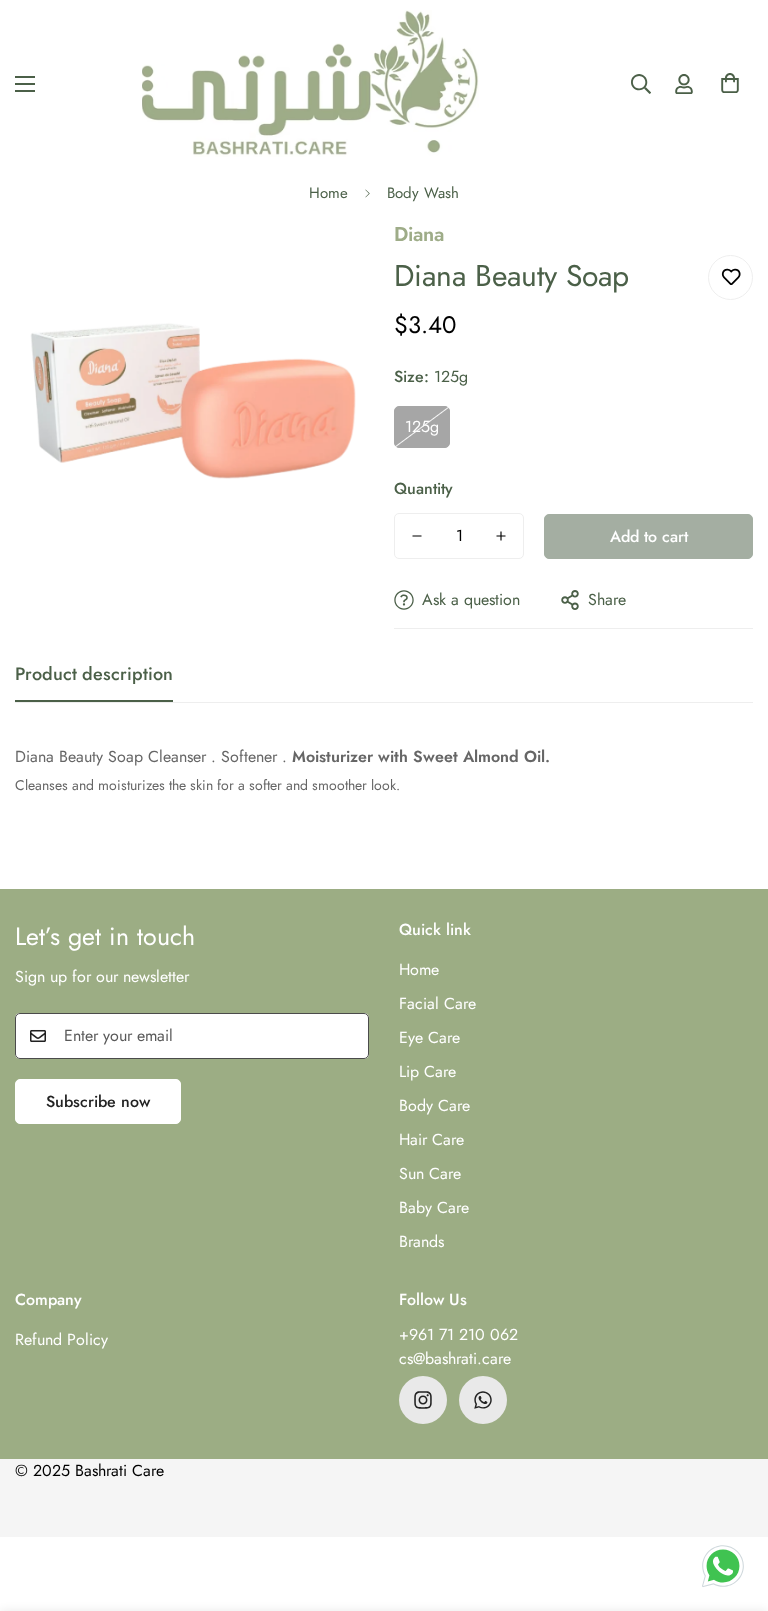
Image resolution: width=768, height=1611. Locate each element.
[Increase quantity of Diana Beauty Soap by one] (501, 536)
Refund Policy (61, 1339)
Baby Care (434, 1207)
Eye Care (429, 1037)
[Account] (684, 84)
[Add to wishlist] (730, 277)
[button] (730, 89)
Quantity (423, 488)
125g (422, 426)
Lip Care (427, 1071)
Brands (421, 1241)
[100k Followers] (423, 1400)
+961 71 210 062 (458, 1334)
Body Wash (423, 193)
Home (328, 193)
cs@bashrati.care (455, 1358)
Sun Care (430, 1173)
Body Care (434, 1105)
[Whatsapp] (483, 1400)
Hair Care (431, 1139)
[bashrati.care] (310, 83)
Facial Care (437, 1003)
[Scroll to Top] (729, 1502)
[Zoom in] (331, 262)
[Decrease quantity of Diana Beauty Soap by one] (417, 536)
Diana (419, 234)
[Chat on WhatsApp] (723, 1566)
